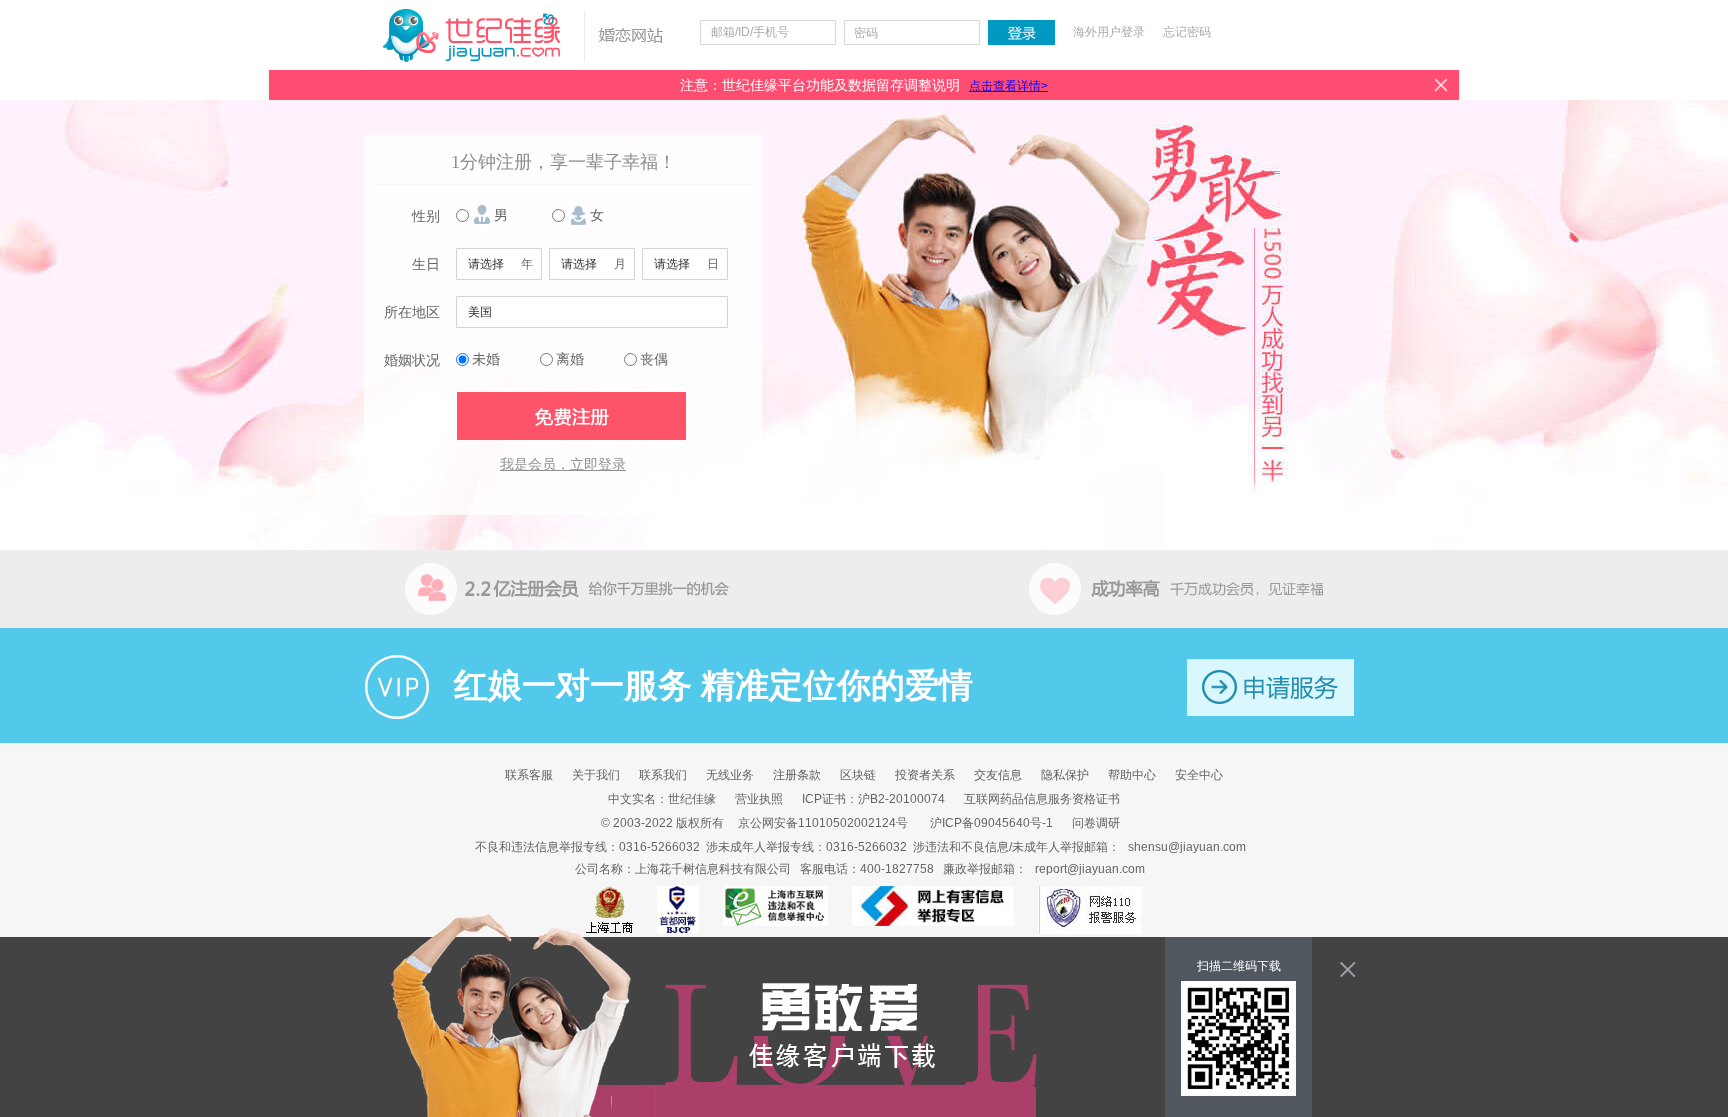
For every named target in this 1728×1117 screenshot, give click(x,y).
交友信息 (998, 775)
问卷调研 (1096, 823)
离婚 (570, 359)
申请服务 (1270, 687)
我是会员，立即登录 (563, 464)
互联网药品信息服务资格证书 (1042, 799)
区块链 (858, 775)
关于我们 (596, 775)
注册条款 (797, 775)
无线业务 (730, 775)
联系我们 (663, 775)
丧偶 (654, 359)
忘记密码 (1187, 32)
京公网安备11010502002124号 (823, 823)
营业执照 (759, 799)
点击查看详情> (1008, 86)
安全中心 (1199, 775)
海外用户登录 (1109, 32)
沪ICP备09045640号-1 (991, 823)
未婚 (486, 359)
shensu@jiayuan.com (1187, 847)
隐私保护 (1065, 775)
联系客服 (529, 775)
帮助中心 (1132, 775)
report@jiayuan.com (1090, 869)
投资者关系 (925, 775)
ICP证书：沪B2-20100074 (873, 799)
